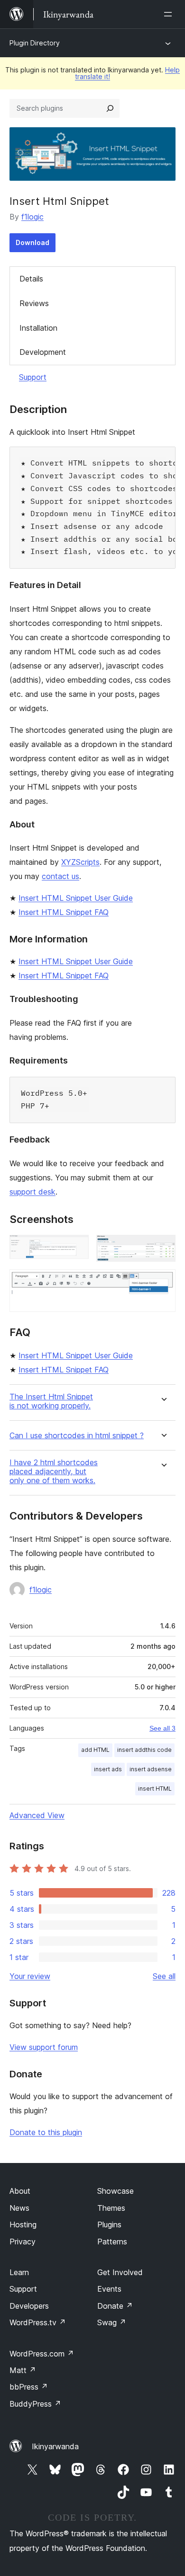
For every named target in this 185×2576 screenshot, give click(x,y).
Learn (19, 2272)
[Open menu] (170, 14)
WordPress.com (42, 2354)
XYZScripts (80, 862)
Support (33, 377)
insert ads (108, 1769)
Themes (111, 2208)
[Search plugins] (110, 108)
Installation (38, 328)
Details (31, 279)
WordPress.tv (38, 2322)
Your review (30, 1976)
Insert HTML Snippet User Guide (76, 898)
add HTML (95, 1750)
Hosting (23, 2224)
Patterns (112, 2242)
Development (43, 352)
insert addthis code (144, 1750)
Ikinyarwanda (55, 2446)
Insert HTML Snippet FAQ (64, 912)
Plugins (109, 2224)
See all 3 (162, 1728)
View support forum (44, 2047)
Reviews (34, 303)
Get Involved (120, 2272)
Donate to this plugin (46, 2132)
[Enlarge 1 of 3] (76, 1248)
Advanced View (37, 1815)
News (19, 2208)
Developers (29, 2306)
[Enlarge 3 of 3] (163, 1282)
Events (109, 2289)
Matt (23, 2370)
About (20, 2191)
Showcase (116, 2191)
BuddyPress (35, 2404)
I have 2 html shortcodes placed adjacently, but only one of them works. (54, 1472)
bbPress (29, 2387)
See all (164, 1976)
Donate (115, 2306)
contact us (60, 876)
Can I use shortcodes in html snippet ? (77, 1436)
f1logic (32, 217)
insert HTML (155, 1789)
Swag (112, 2322)
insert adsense (151, 1769)
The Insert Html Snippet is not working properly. (51, 1401)
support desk (32, 1192)
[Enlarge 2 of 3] (163, 1248)
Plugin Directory (35, 43)
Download (32, 242)
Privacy (23, 2242)
